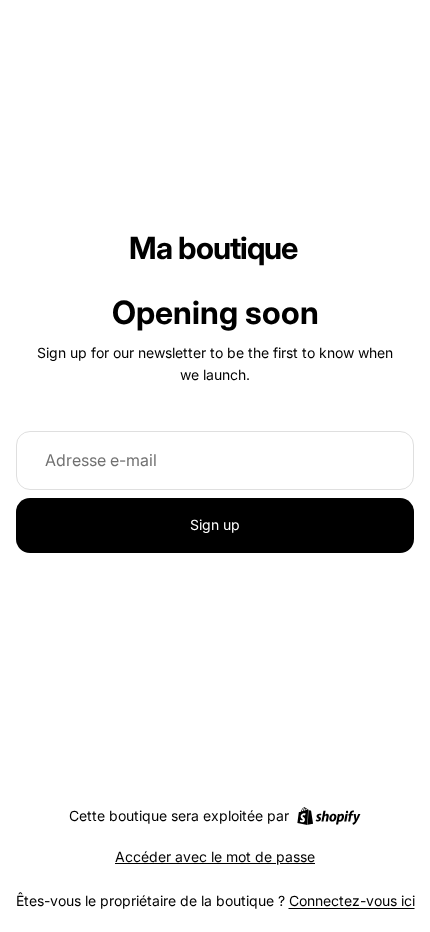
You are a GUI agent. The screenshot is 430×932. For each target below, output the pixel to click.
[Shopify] (328, 816)
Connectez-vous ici (352, 900)
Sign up (215, 524)
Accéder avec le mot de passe (215, 856)
